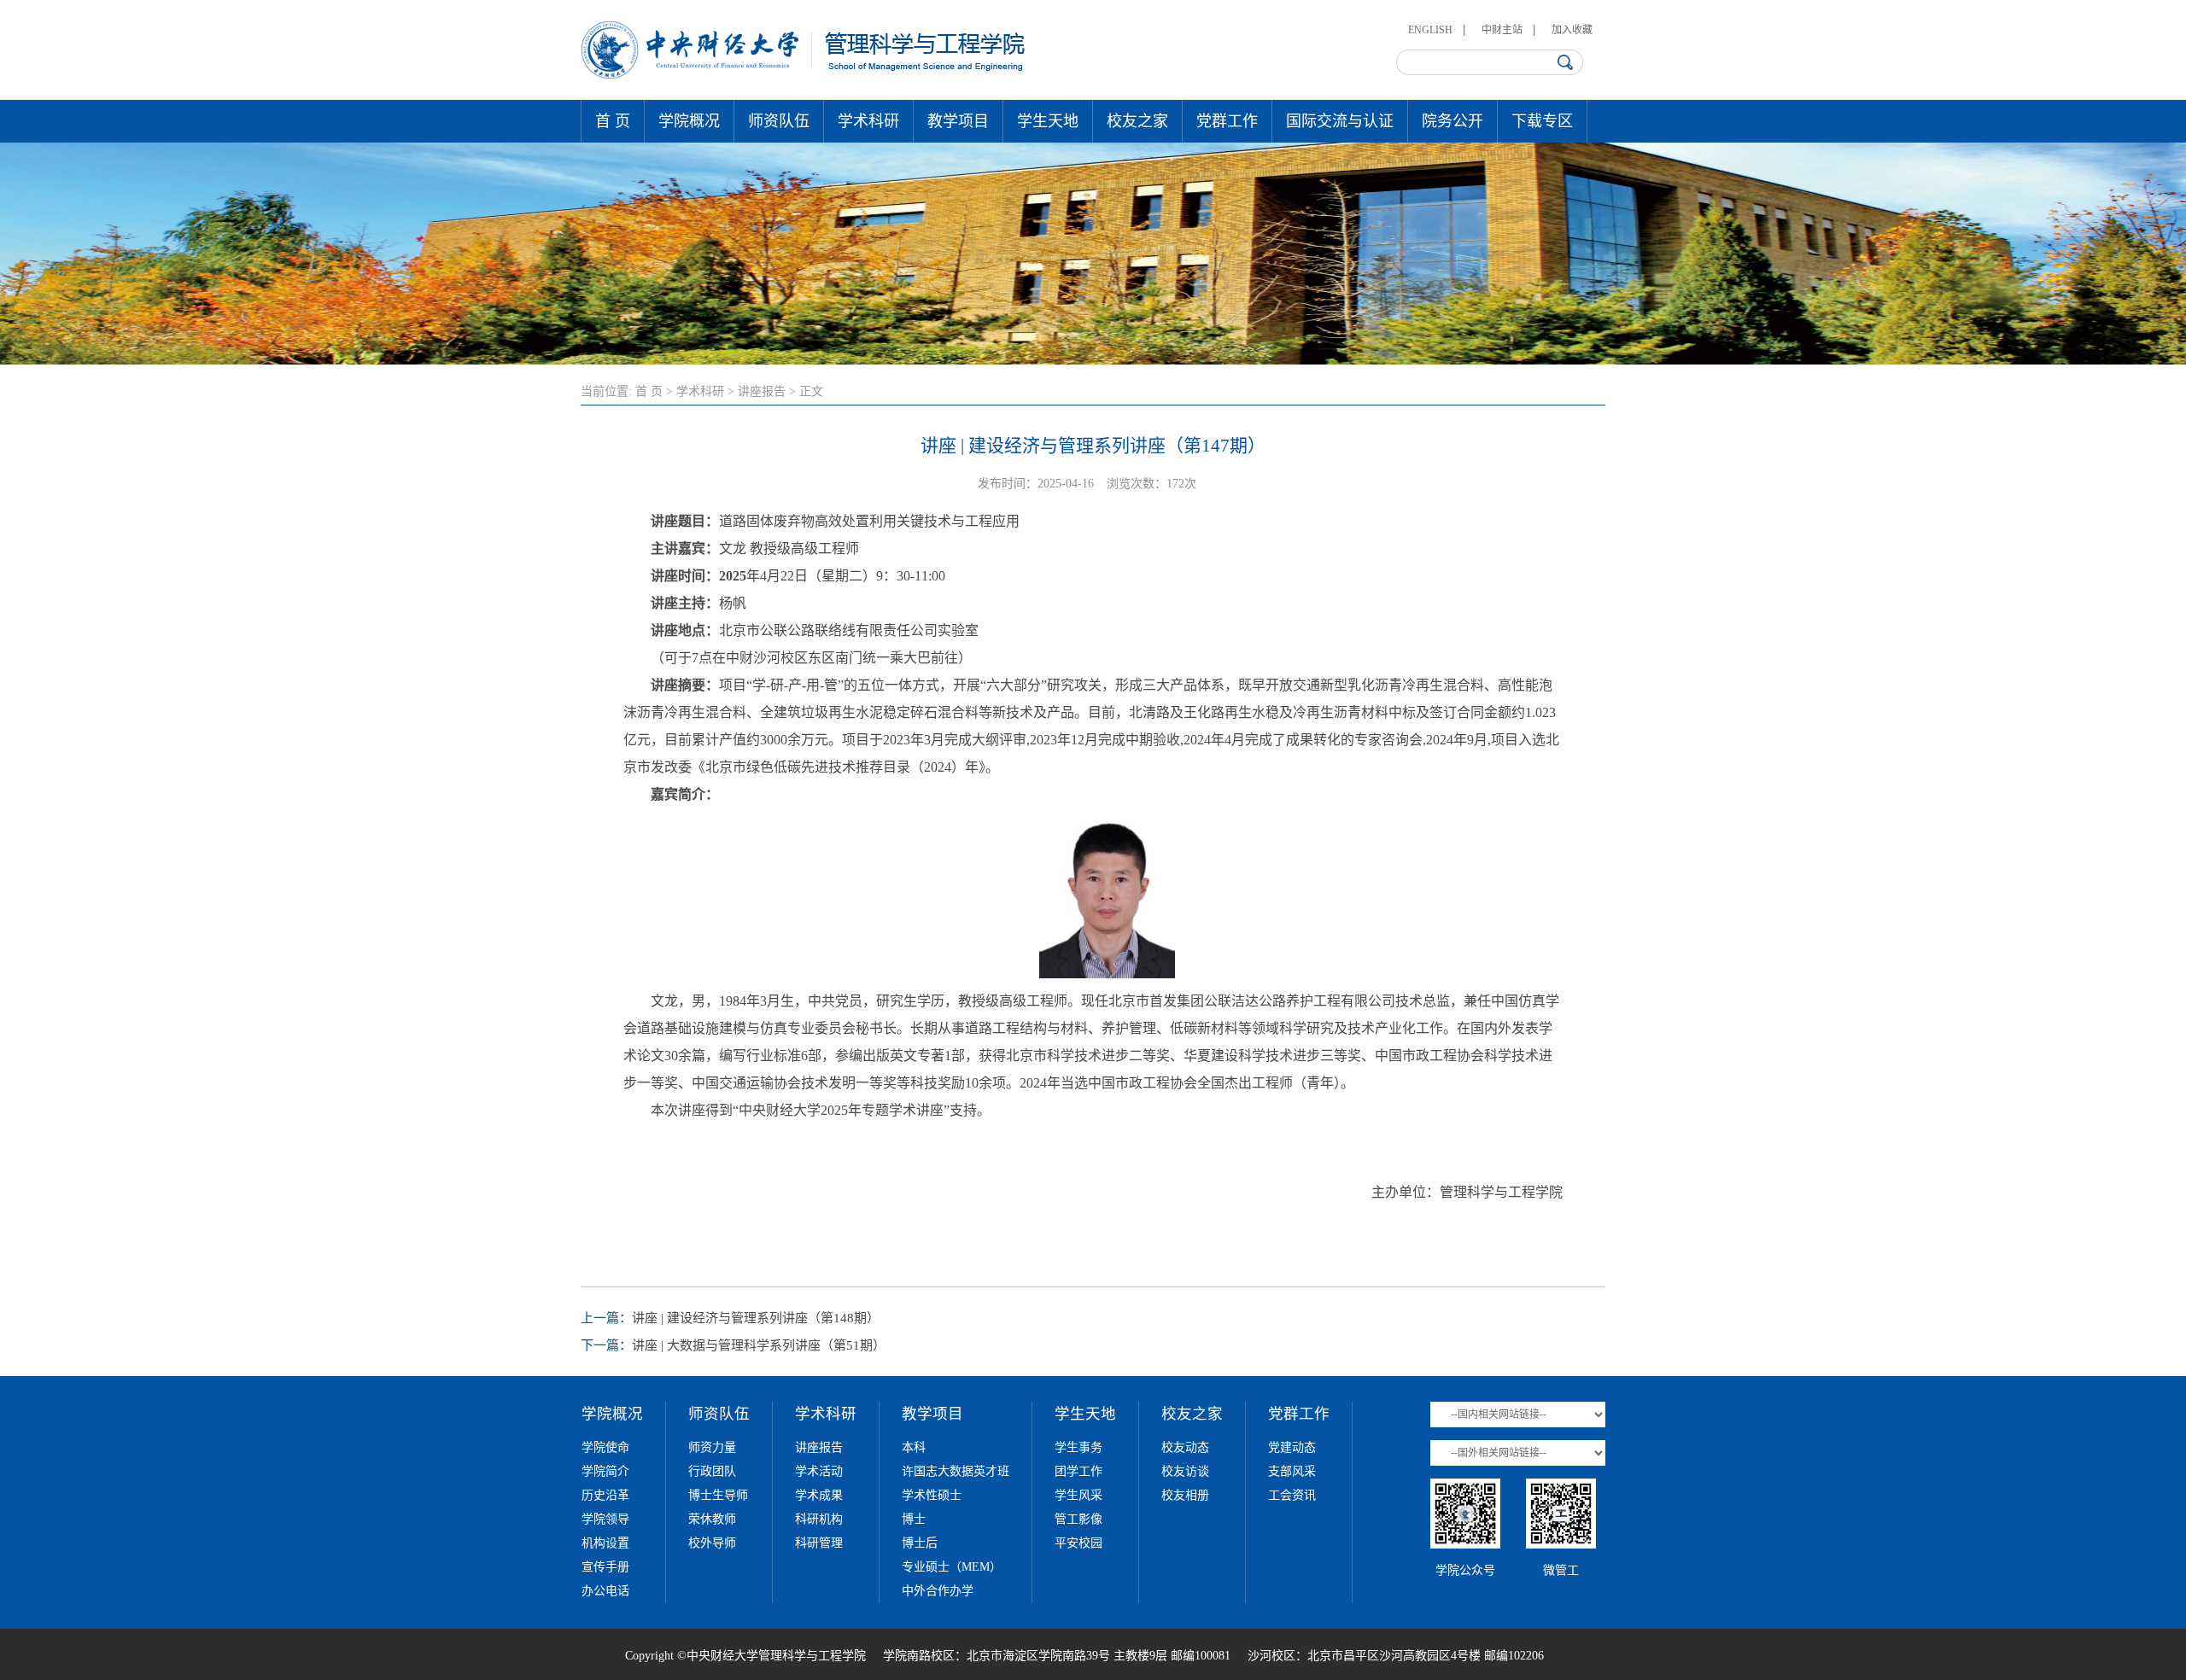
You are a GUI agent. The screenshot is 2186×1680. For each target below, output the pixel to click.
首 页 (613, 121)
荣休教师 (712, 1519)
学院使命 (605, 1447)
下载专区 (1542, 121)
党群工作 (1227, 121)
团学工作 (1078, 1471)
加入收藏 (1572, 30)
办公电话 (605, 1591)
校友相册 (1185, 1495)
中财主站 (1502, 30)
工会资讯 (1292, 1495)
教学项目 (958, 121)
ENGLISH (1430, 30)
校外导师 (712, 1543)
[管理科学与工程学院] (804, 75)
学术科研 (868, 121)
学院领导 (605, 1519)
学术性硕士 (932, 1495)
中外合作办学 (938, 1591)
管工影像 (1078, 1519)
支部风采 (1292, 1471)
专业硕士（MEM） (952, 1567)
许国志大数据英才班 (956, 1471)
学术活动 (819, 1471)
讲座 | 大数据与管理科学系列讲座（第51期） (759, 1345)
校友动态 (1185, 1447)
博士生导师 (718, 1495)
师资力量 (712, 1447)
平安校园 (1078, 1543)
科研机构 (819, 1519)
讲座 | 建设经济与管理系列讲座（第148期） (756, 1318)
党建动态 (1292, 1447)
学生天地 (1048, 121)
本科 (914, 1447)
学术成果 (819, 1495)
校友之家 (1137, 121)
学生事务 (1078, 1447)
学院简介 (605, 1471)
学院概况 (689, 121)
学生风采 (1078, 1495)
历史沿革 (605, 1495)
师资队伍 (779, 121)
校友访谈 (1185, 1471)
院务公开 (1452, 121)
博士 (914, 1519)
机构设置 (605, 1543)
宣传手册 (605, 1567)
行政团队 (712, 1471)
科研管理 (819, 1543)
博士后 (920, 1543)
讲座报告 (762, 391)
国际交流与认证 (1340, 121)
